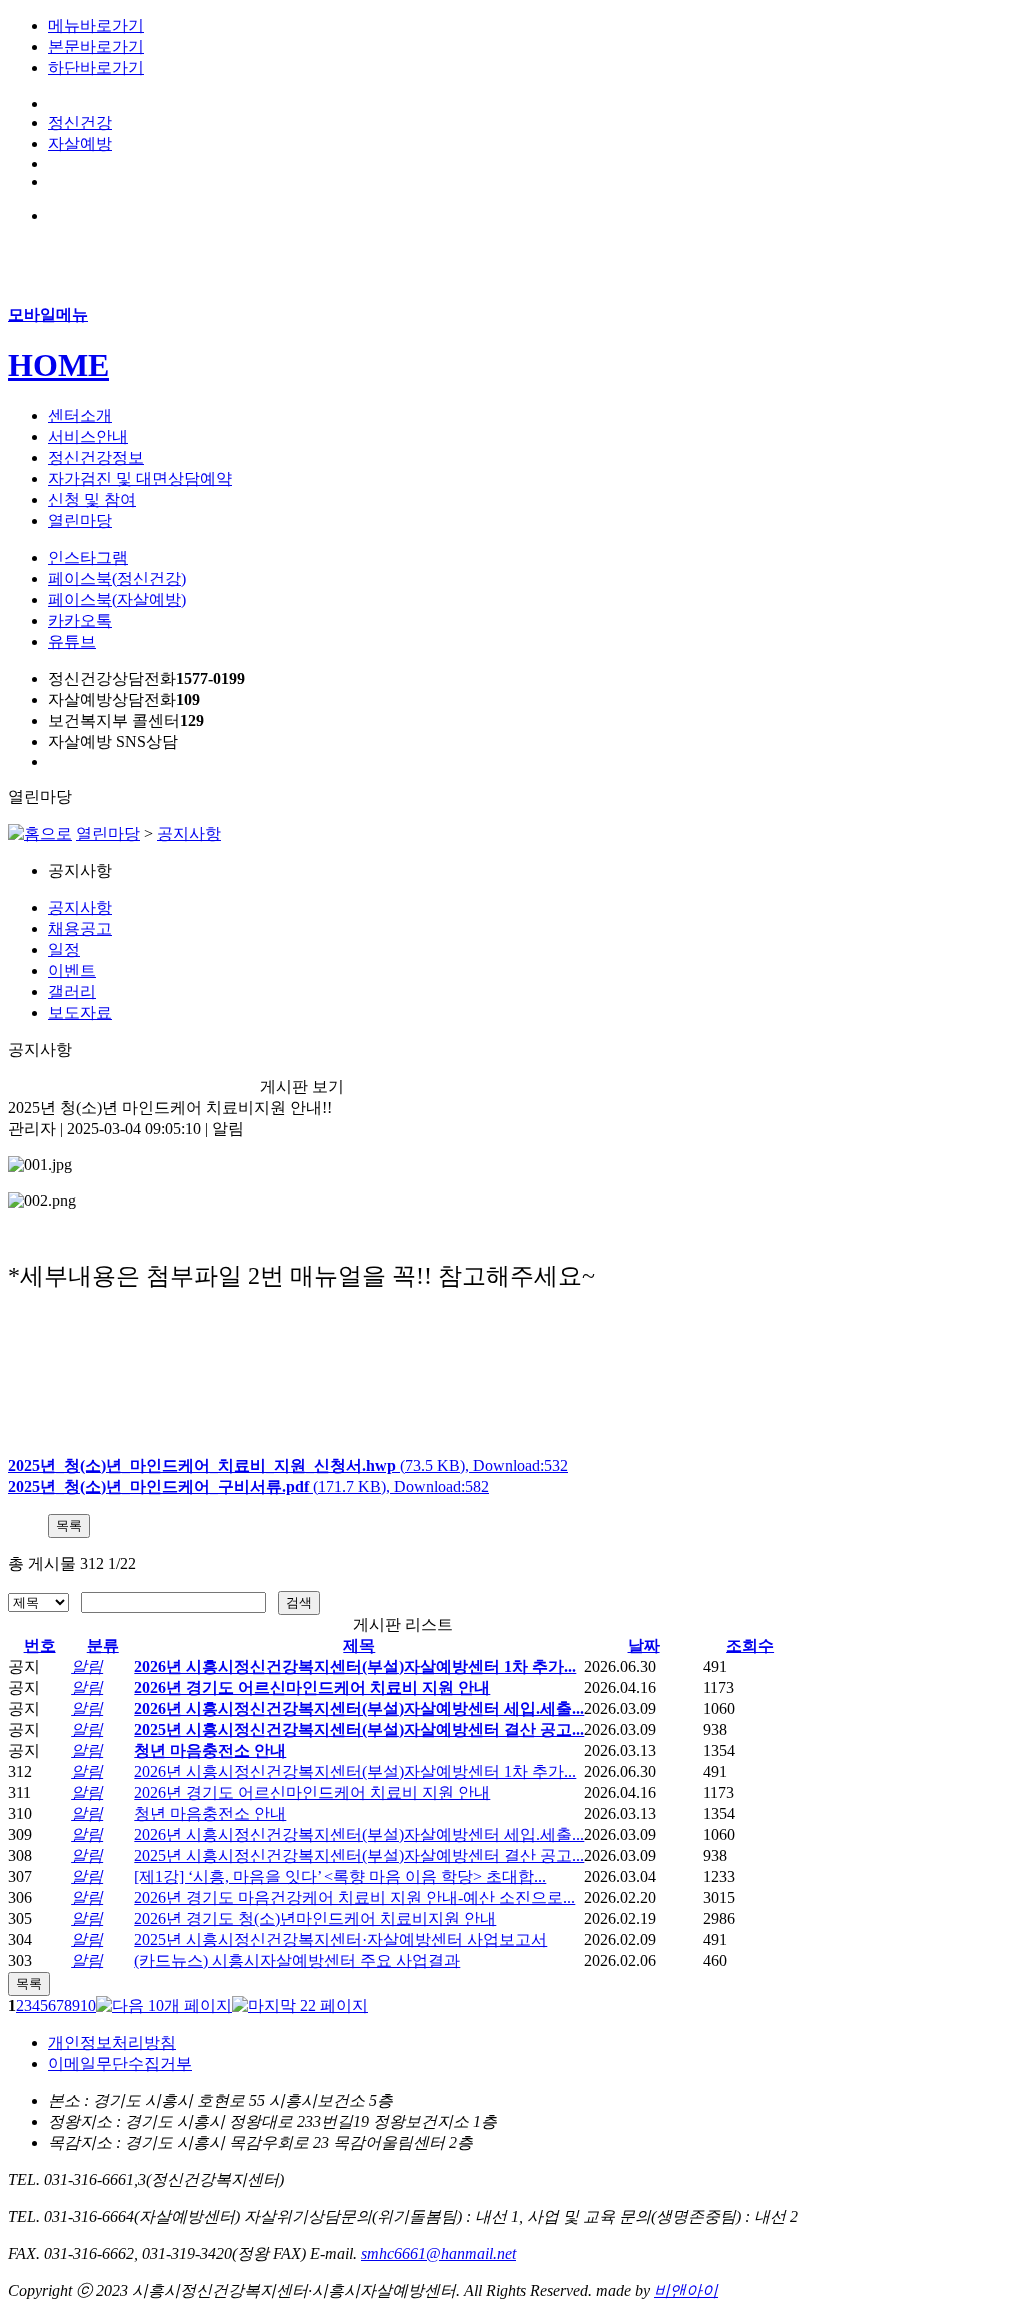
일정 (64, 949)
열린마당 (108, 833)
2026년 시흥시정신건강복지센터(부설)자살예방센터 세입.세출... (359, 1708)
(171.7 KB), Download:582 (248, 1486)
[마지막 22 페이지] (300, 2005)
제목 (359, 1645)
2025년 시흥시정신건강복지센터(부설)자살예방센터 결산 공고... (359, 1729)
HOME (58, 365)
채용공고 (80, 928)
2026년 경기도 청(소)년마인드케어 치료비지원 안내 (315, 1918)
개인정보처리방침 (112, 2042)
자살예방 (80, 143)
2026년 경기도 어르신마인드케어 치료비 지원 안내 (312, 1687)
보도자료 (80, 1012)
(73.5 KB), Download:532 (288, 1465)
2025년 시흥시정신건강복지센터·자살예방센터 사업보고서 (340, 1939)
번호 (40, 1645)
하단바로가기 (96, 67)
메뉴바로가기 (96, 25)
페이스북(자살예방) (117, 599)
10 (88, 2005)
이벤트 (72, 970)
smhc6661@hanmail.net (438, 2253)
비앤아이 (686, 2290)
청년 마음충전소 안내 (210, 1750)
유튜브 (72, 641)
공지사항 (189, 833)
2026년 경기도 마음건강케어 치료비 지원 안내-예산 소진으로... (354, 1897)
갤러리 (72, 991)
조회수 (750, 1645)
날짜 (644, 1645)
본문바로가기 (96, 46)
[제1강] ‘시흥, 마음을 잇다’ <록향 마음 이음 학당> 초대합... (340, 1876)
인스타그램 (88, 557)
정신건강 (80, 122)
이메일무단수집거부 (120, 2063)
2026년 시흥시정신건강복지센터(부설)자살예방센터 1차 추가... (355, 1666)
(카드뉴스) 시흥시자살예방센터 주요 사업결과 (297, 1960)
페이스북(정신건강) (117, 578)
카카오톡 (80, 620)
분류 (103, 1645)
